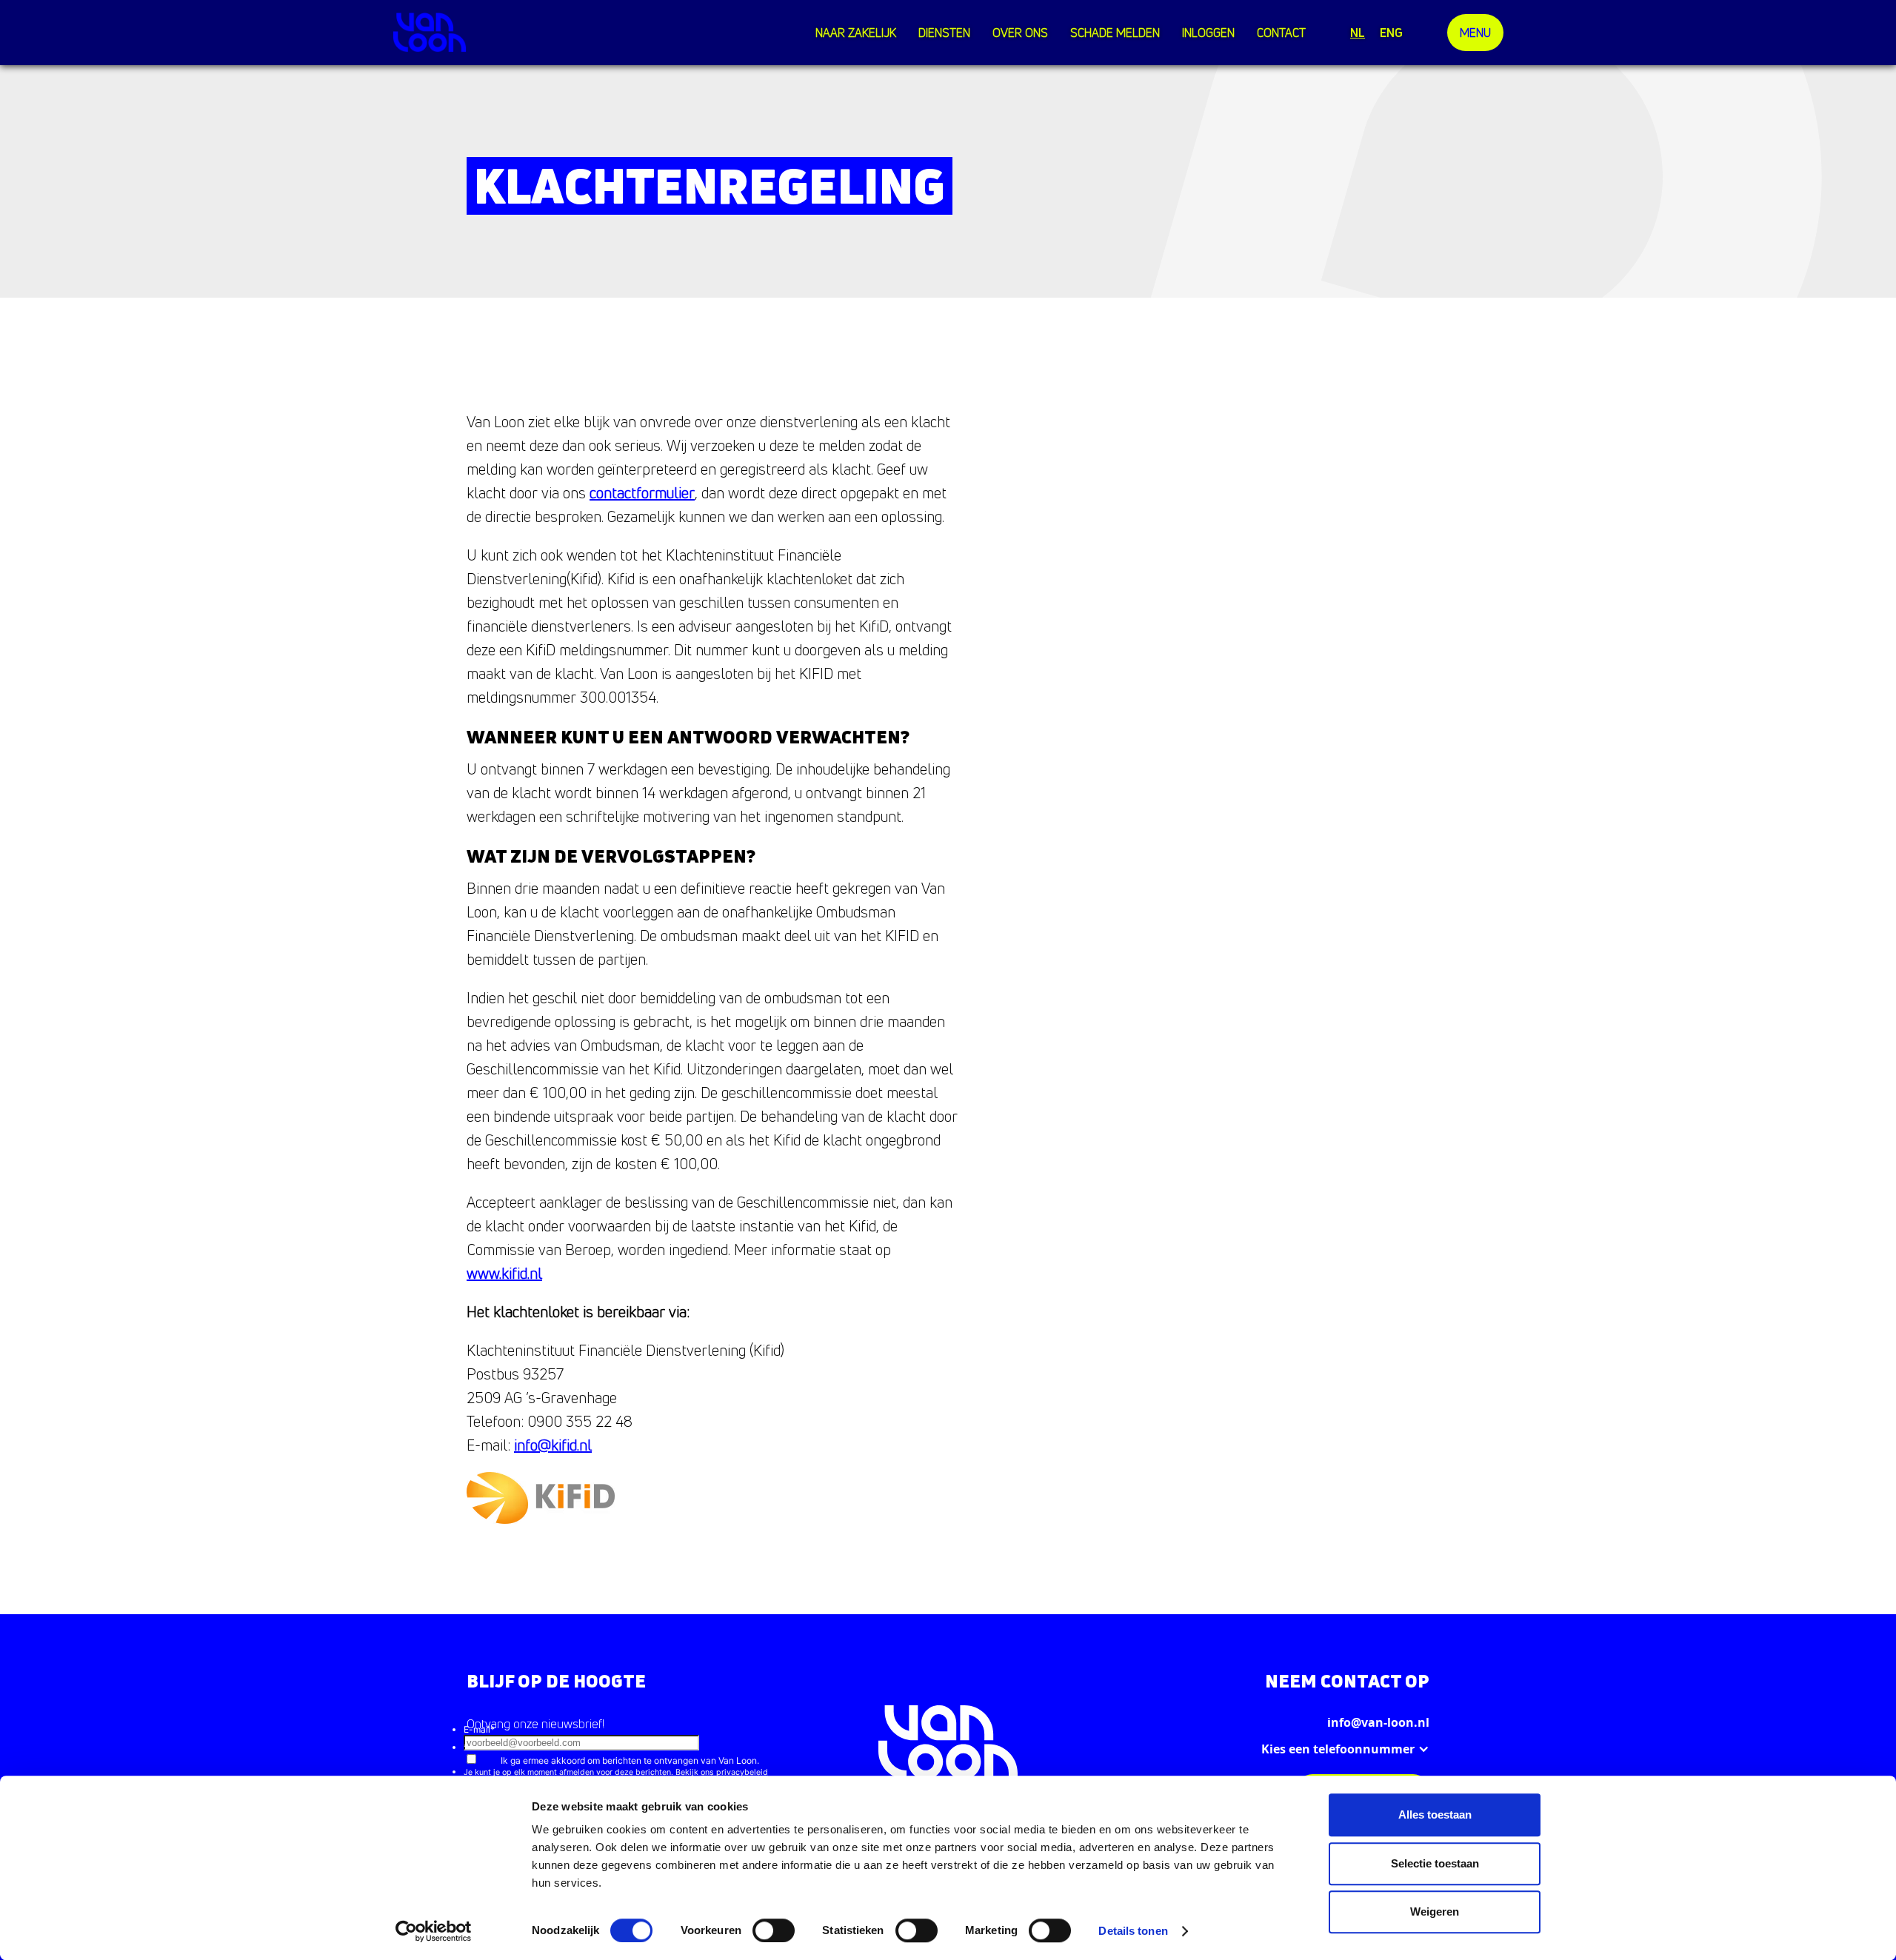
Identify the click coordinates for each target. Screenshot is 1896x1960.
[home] (430, 32)
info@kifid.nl (553, 1445)
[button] (948, 33)
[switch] (774, 1930)
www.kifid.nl (504, 1273)
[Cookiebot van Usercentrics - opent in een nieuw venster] (434, 1931)
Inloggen (1208, 33)
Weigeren (1435, 1911)
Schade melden (1115, 33)
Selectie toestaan (1435, 1863)
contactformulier (642, 493)
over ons (1020, 33)
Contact (1281, 33)
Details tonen (1133, 1931)
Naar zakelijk (856, 33)
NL (1358, 33)
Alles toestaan (1435, 1814)
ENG (1391, 33)
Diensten (944, 33)
